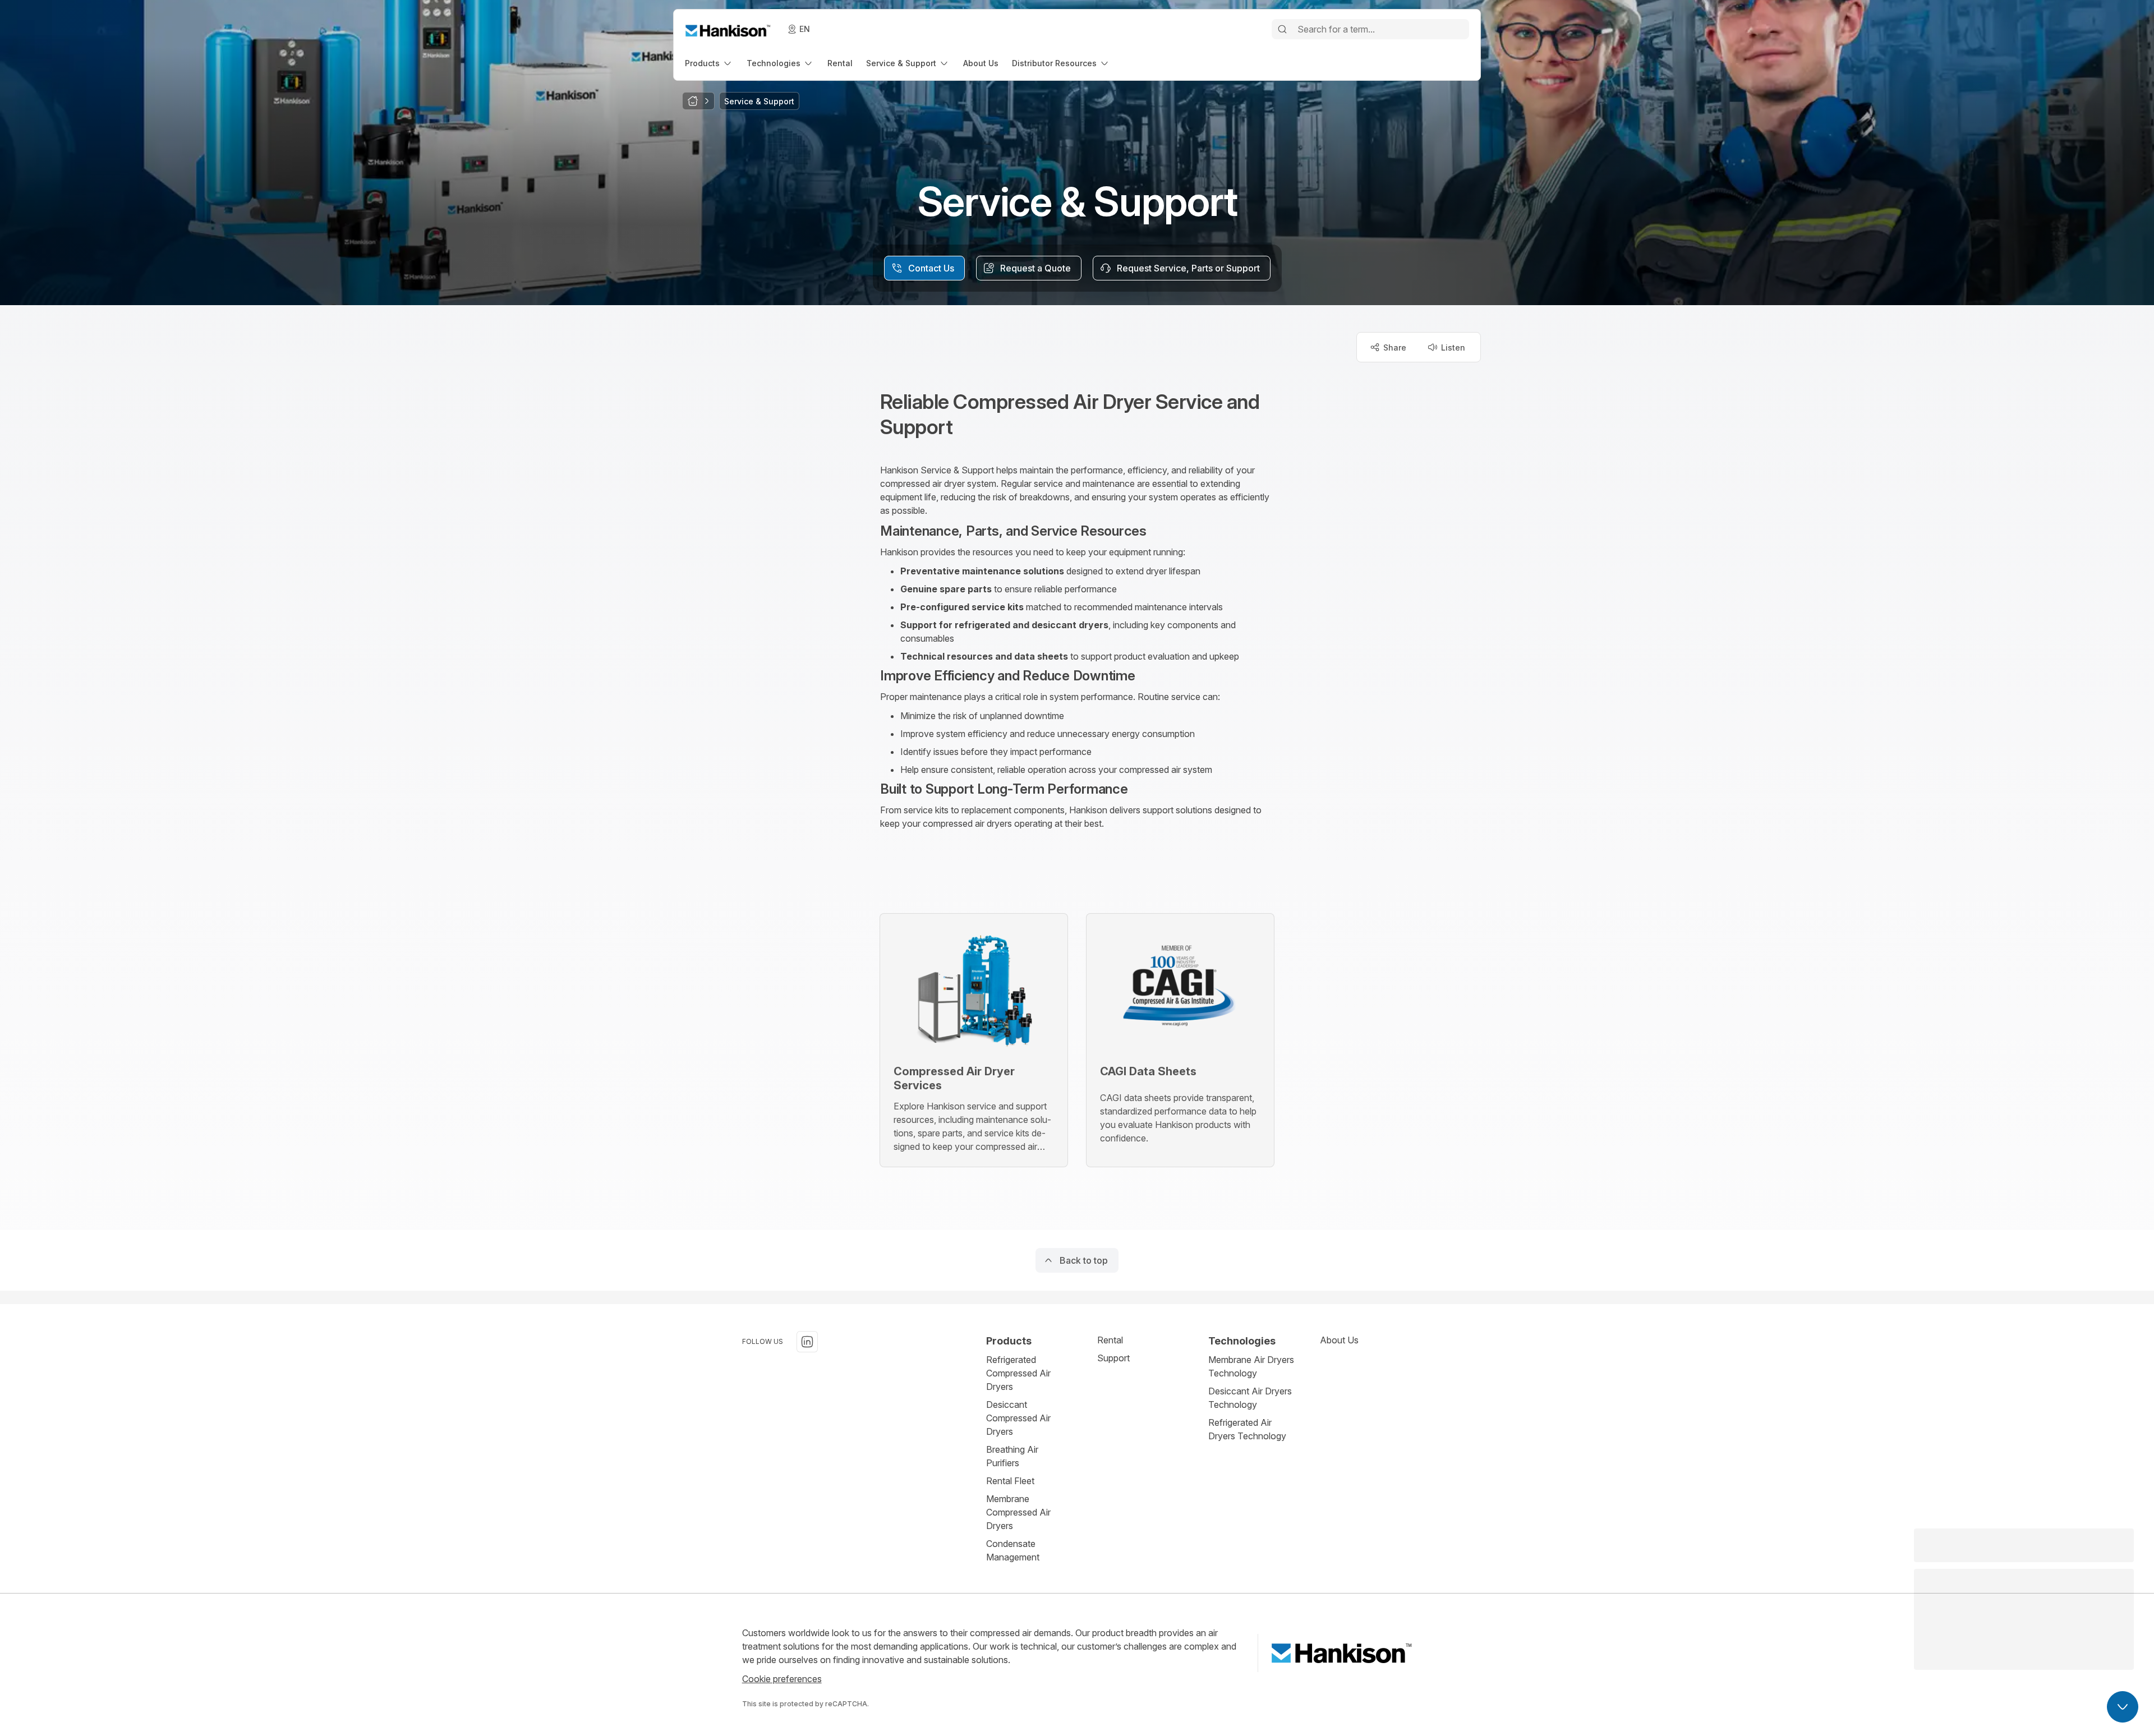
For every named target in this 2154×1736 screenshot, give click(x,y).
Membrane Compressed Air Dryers (1018, 1512)
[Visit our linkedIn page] (807, 1342)
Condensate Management (1013, 1550)
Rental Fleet (1010, 1481)
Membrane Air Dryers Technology (1251, 1366)
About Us (1339, 1340)
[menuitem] (709, 63)
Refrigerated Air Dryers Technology (1247, 1429)
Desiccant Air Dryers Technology (1250, 1398)
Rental (1110, 1340)
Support (1113, 1358)
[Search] (1282, 29)
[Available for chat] (2123, 1707)
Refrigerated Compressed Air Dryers (1018, 1373)
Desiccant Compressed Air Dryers (1018, 1418)
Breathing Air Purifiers (1012, 1456)
